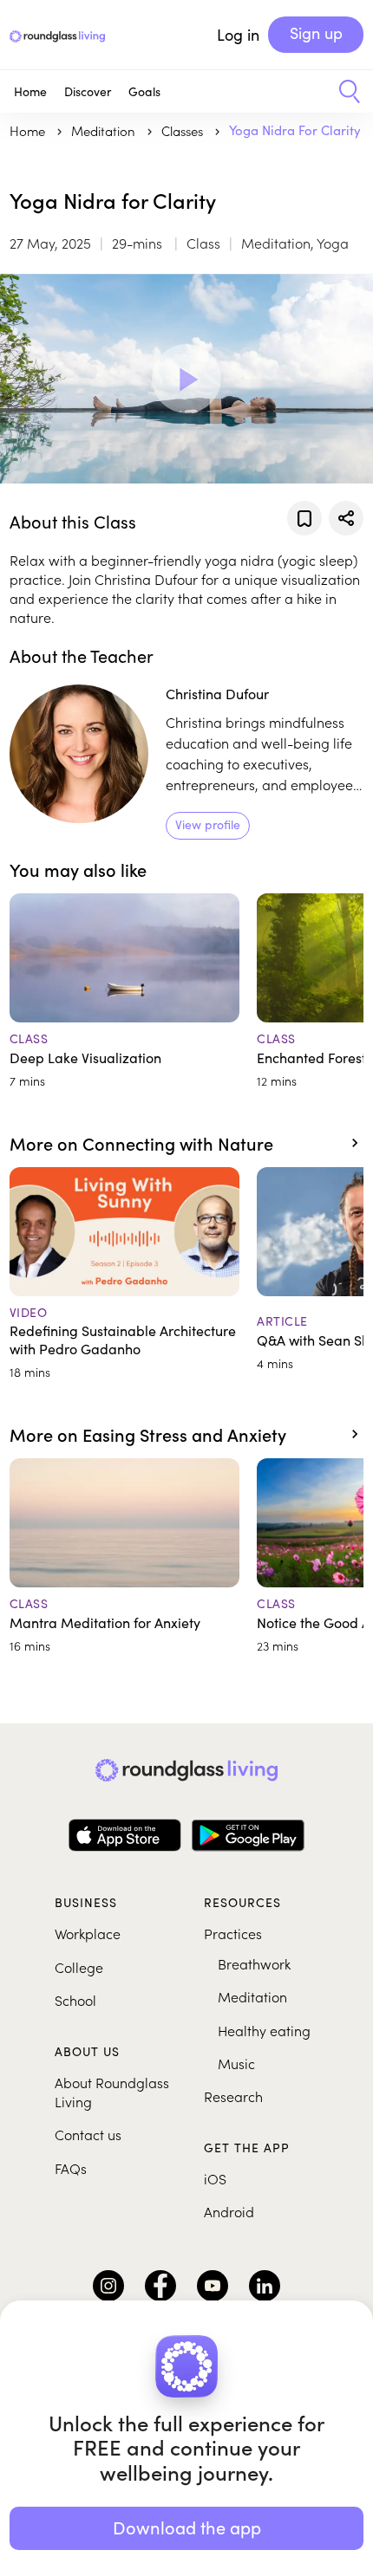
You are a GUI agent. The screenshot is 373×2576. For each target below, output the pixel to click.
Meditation (252, 1996)
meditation (105, 130)
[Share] (346, 518)
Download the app (187, 2527)
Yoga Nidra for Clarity (295, 130)
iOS (215, 2178)
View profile (208, 824)
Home (30, 91)
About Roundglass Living (112, 2092)
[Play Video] (186, 379)
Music (236, 2063)
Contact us (88, 2134)
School (75, 2000)
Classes (184, 130)
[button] (343, 92)
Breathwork (254, 1963)
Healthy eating (264, 2030)
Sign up (316, 33)
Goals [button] (144, 91)
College (79, 1967)
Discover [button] (88, 91)
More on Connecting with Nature (141, 1143)
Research (233, 2096)
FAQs (71, 2168)
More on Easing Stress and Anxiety (148, 1434)
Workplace (88, 1933)
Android (229, 2211)
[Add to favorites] (304, 518)
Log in (238, 35)
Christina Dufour (217, 694)
